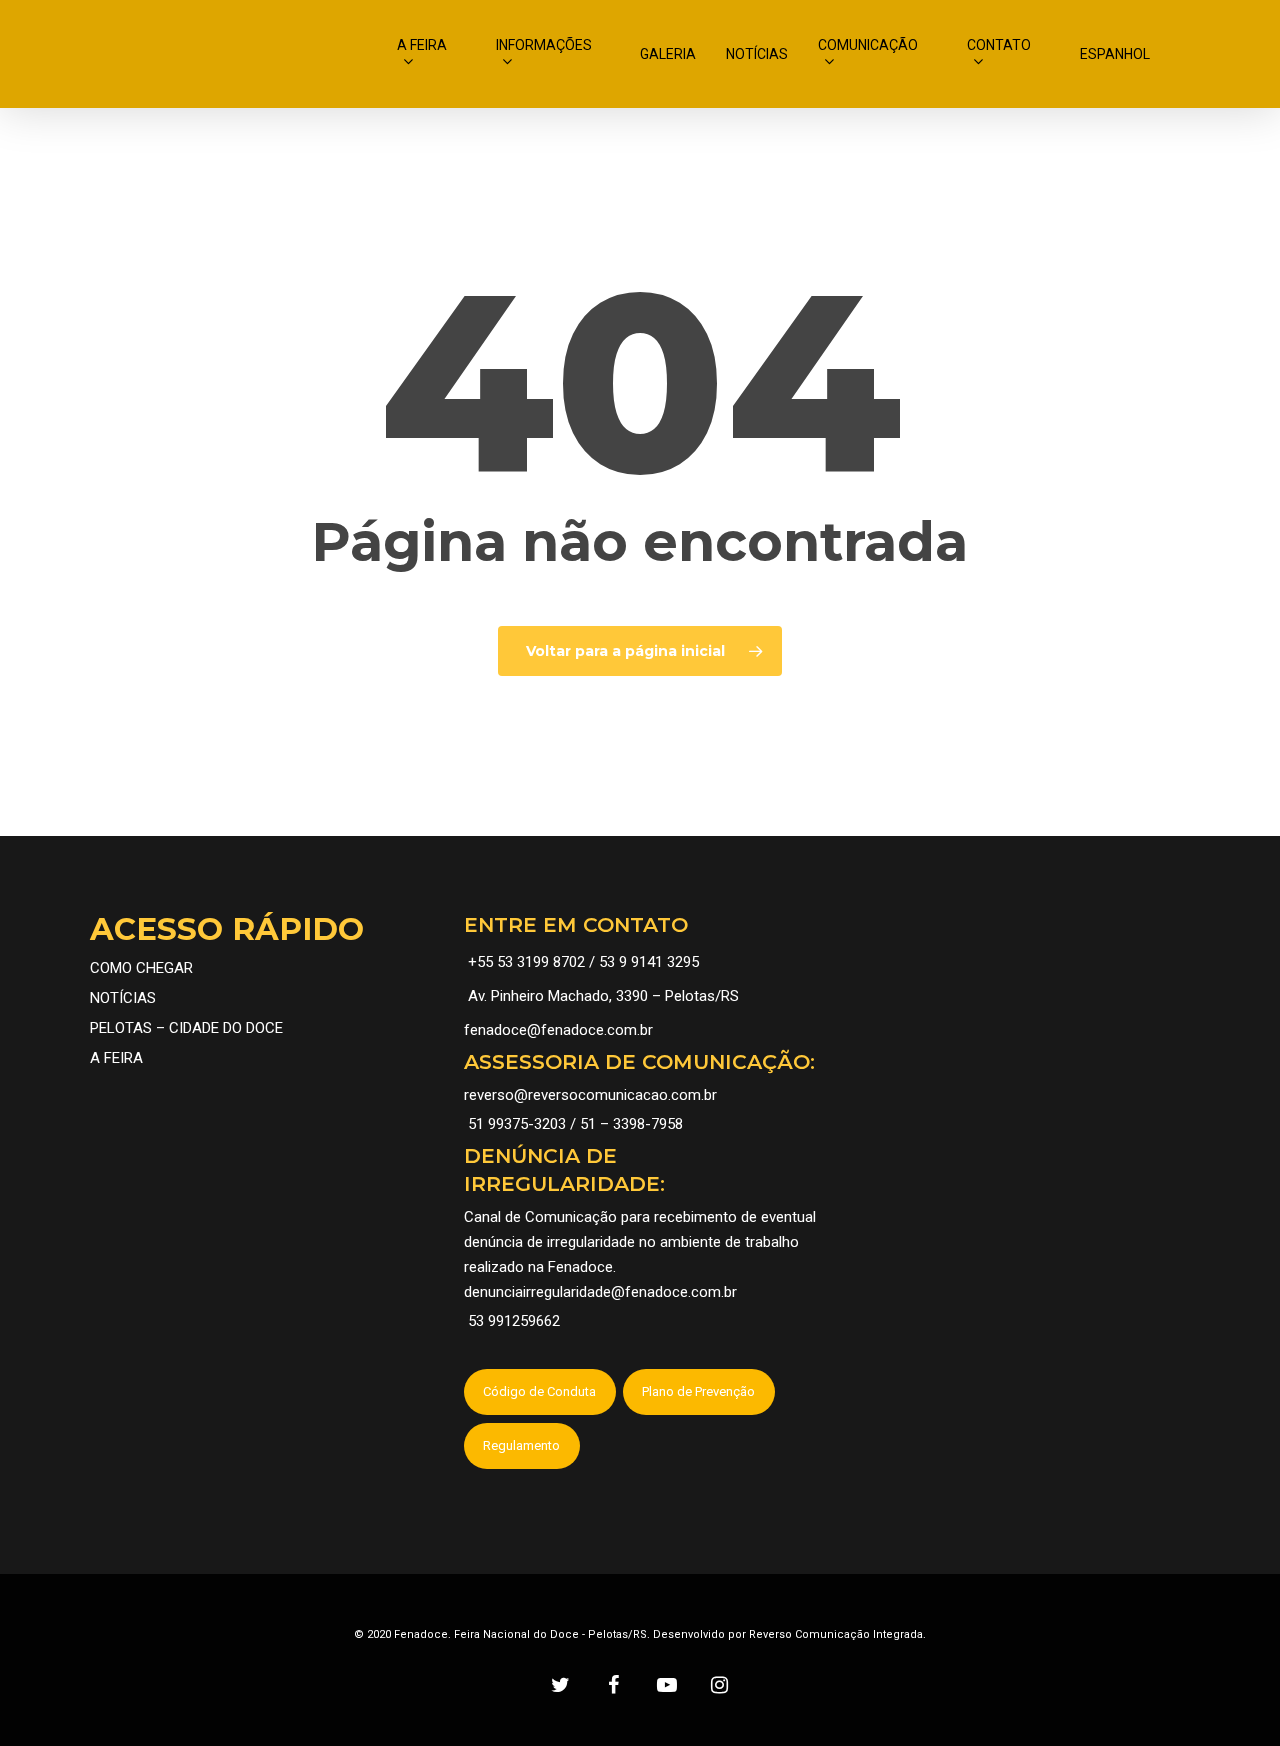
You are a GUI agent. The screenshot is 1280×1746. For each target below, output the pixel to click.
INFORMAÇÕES (544, 45)
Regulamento (521, 1445)
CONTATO (999, 45)
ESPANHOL (1115, 54)
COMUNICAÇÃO (868, 45)
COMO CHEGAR (141, 968)
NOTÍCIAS (757, 54)
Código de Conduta (539, 1391)
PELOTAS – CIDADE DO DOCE (186, 1028)
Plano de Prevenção (698, 1391)
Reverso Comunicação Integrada (836, 1634)
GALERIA (668, 54)
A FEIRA (422, 45)
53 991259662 (514, 1321)
